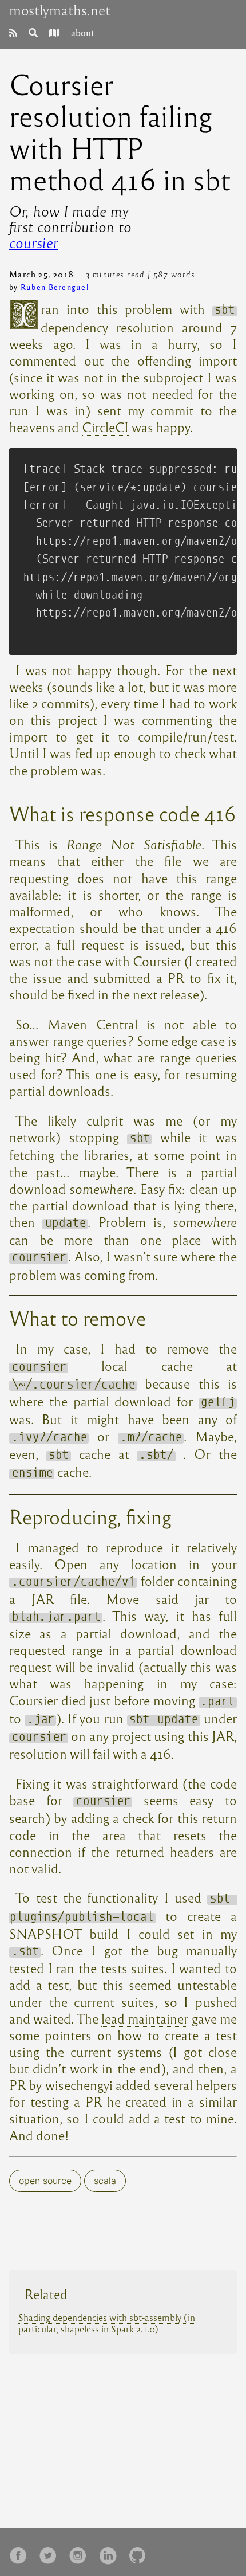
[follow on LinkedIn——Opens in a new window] (111, 2552)
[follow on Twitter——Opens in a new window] (51, 2552)
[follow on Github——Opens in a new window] (141, 2552)
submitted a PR (139, 977)
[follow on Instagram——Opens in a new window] (81, 2552)
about (83, 32)
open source (45, 2181)
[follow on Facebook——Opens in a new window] (22, 2552)
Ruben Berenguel (55, 287)
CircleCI (105, 427)
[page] (13, 32)
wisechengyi (79, 2085)
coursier (34, 242)
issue (47, 977)
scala (105, 2181)
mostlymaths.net (60, 10)
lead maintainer (145, 2018)
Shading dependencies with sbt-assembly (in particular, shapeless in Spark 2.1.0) (107, 2323)
